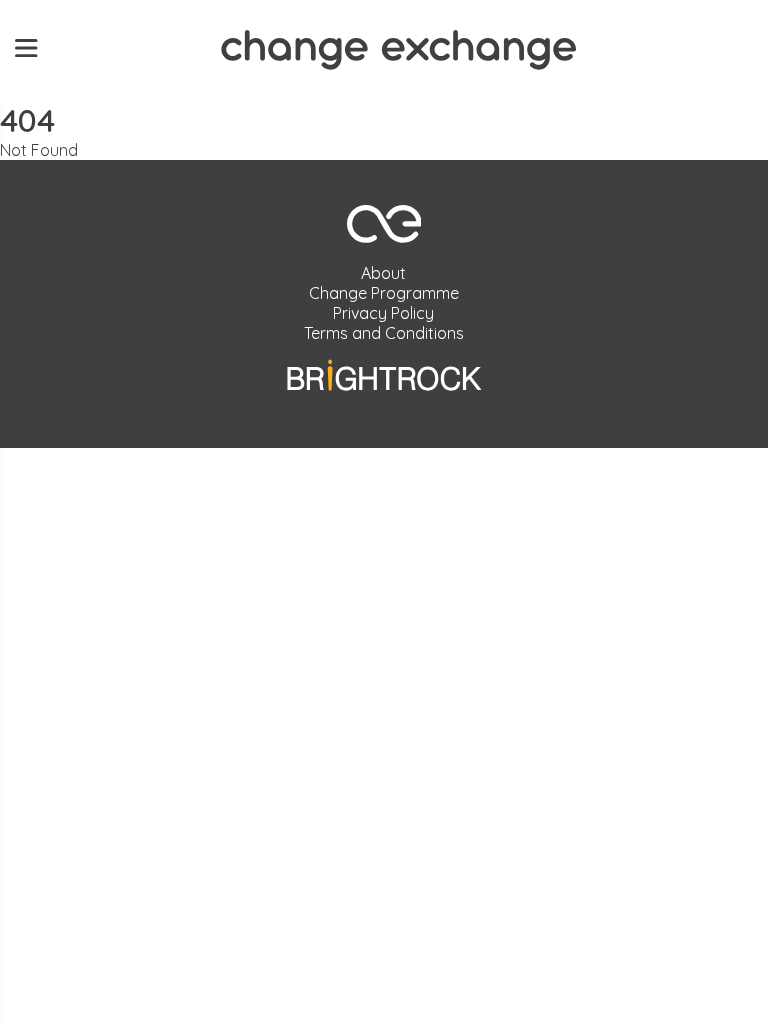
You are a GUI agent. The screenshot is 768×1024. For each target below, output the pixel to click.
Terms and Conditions (384, 333)
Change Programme (384, 293)
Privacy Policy (383, 313)
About (383, 273)
